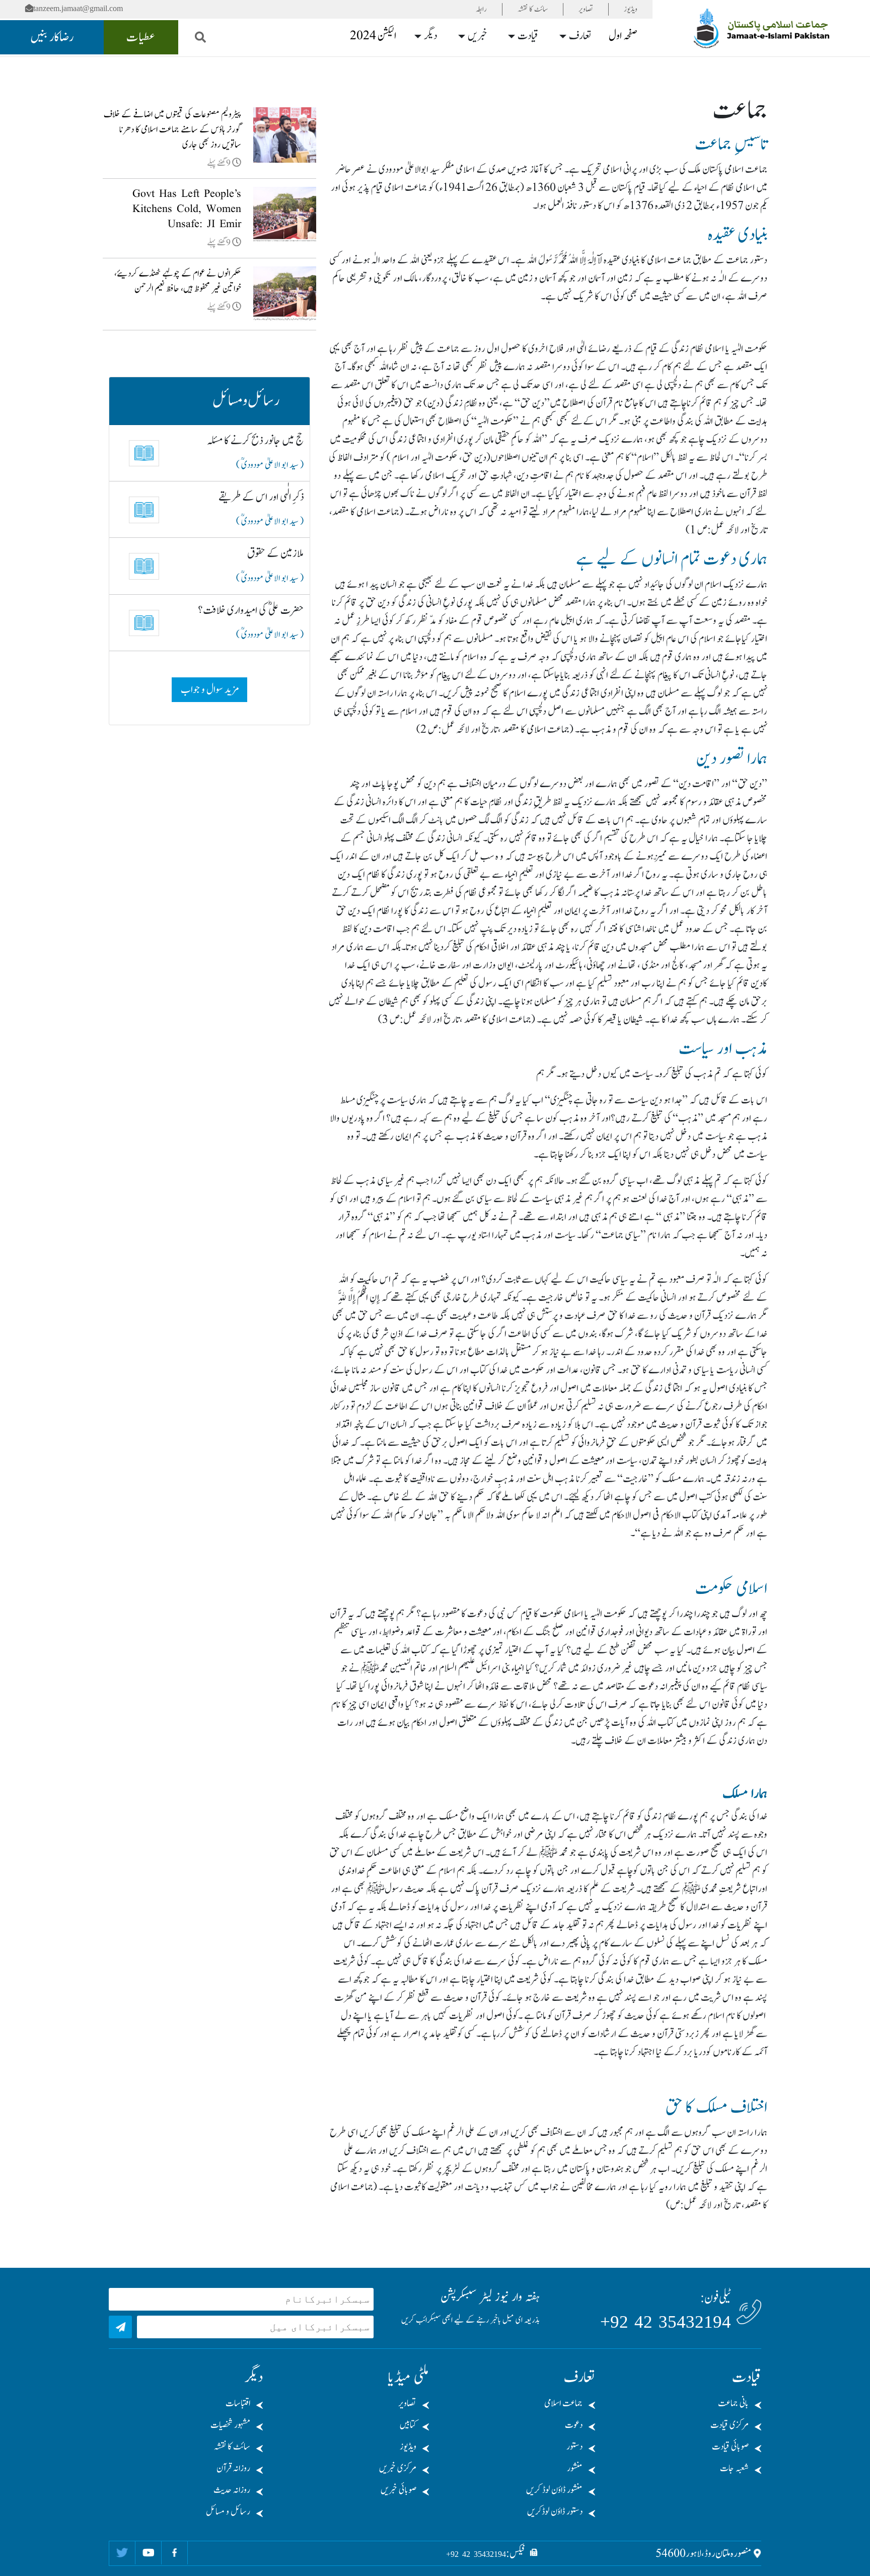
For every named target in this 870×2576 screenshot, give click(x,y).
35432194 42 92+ (666, 2322)
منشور (575, 2468)
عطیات (141, 37)
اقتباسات (238, 2404)
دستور (574, 2447)
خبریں (478, 36)
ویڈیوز (631, 9)
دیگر (430, 36)
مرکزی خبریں (398, 2468)
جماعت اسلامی (563, 2404)
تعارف (580, 36)
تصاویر (586, 9)
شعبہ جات (734, 2468)
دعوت (574, 2425)
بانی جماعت (733, 2404)
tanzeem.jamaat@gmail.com (78, 8)
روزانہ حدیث (232, 2490)
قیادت (528, 36)
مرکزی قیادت (730, 2425)
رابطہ (481, 9)
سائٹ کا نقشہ (533, 9)
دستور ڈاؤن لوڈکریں (555, 2512)
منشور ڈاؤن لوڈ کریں (554, 2490)
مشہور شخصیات (230, 2425)
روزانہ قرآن (233, 2468)
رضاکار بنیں (52, 37)
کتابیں (408, 2425)
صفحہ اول (623, 36)
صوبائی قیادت (730, 2447)
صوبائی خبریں (398, 2490)
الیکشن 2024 (373, 36)
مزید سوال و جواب (210, 690)
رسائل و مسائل (228, 2512)
